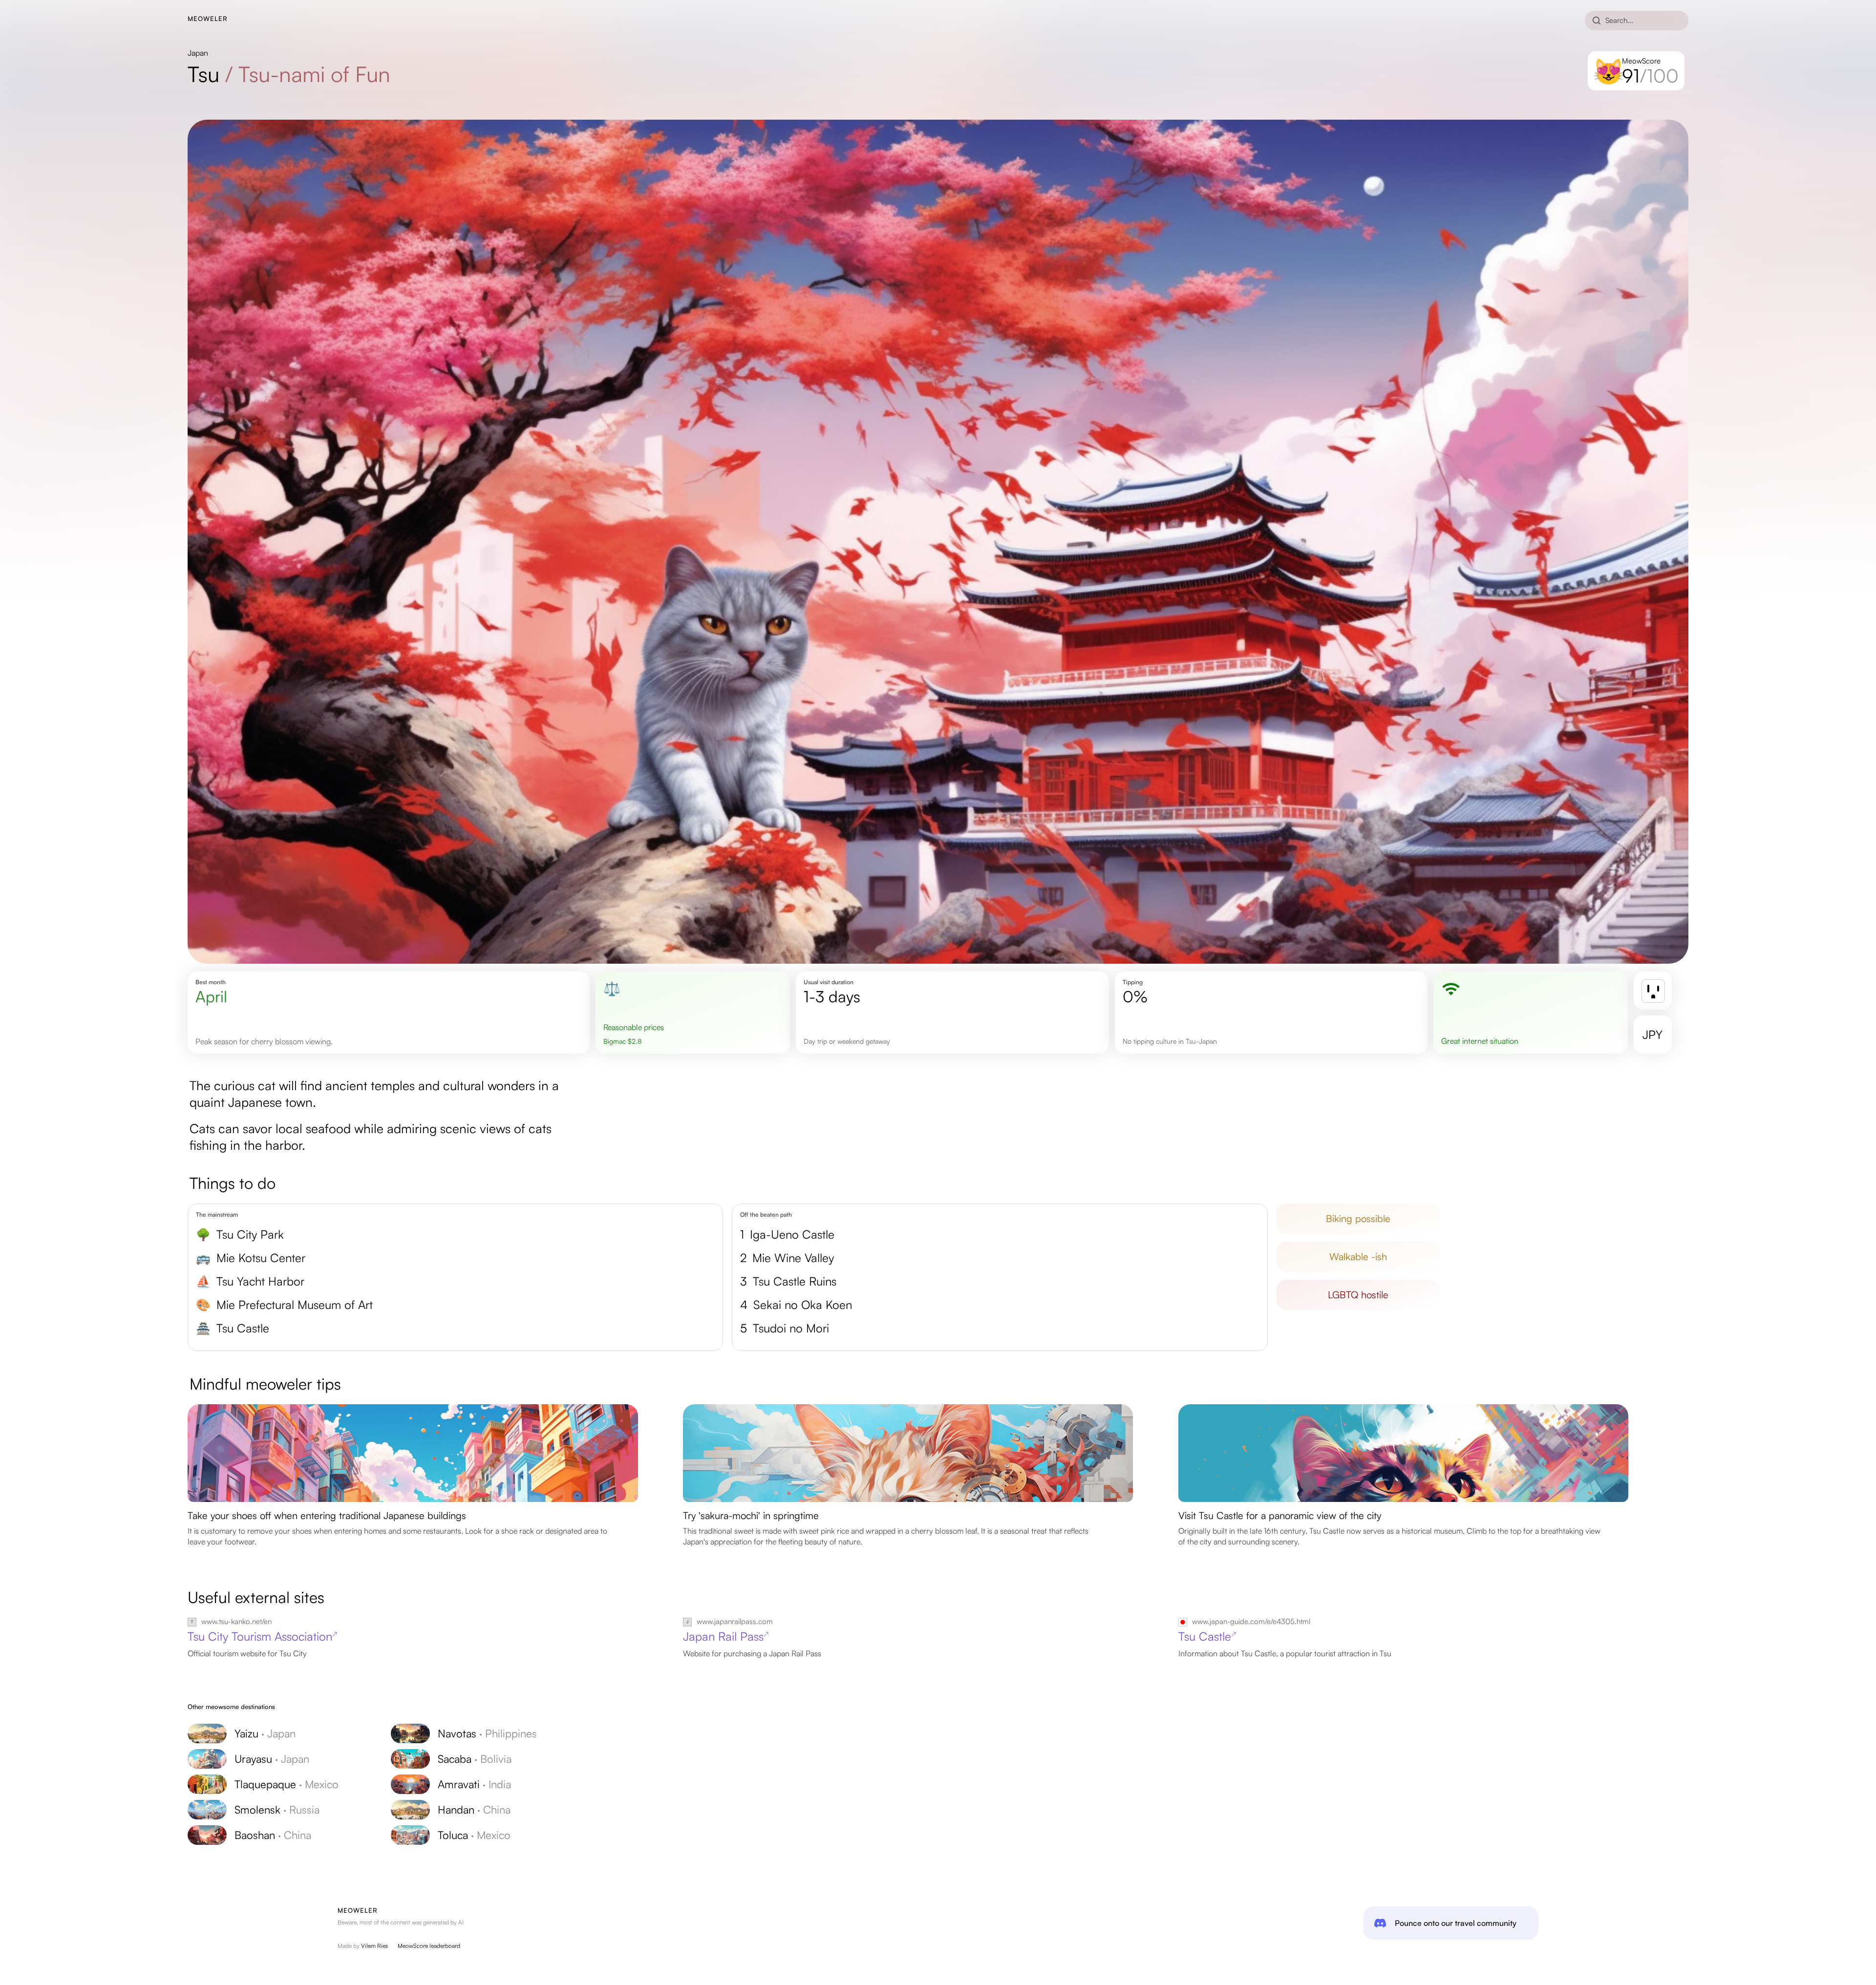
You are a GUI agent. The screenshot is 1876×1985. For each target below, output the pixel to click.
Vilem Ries (374, 1946)
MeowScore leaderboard (429, 1946)
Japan (198, 53)
